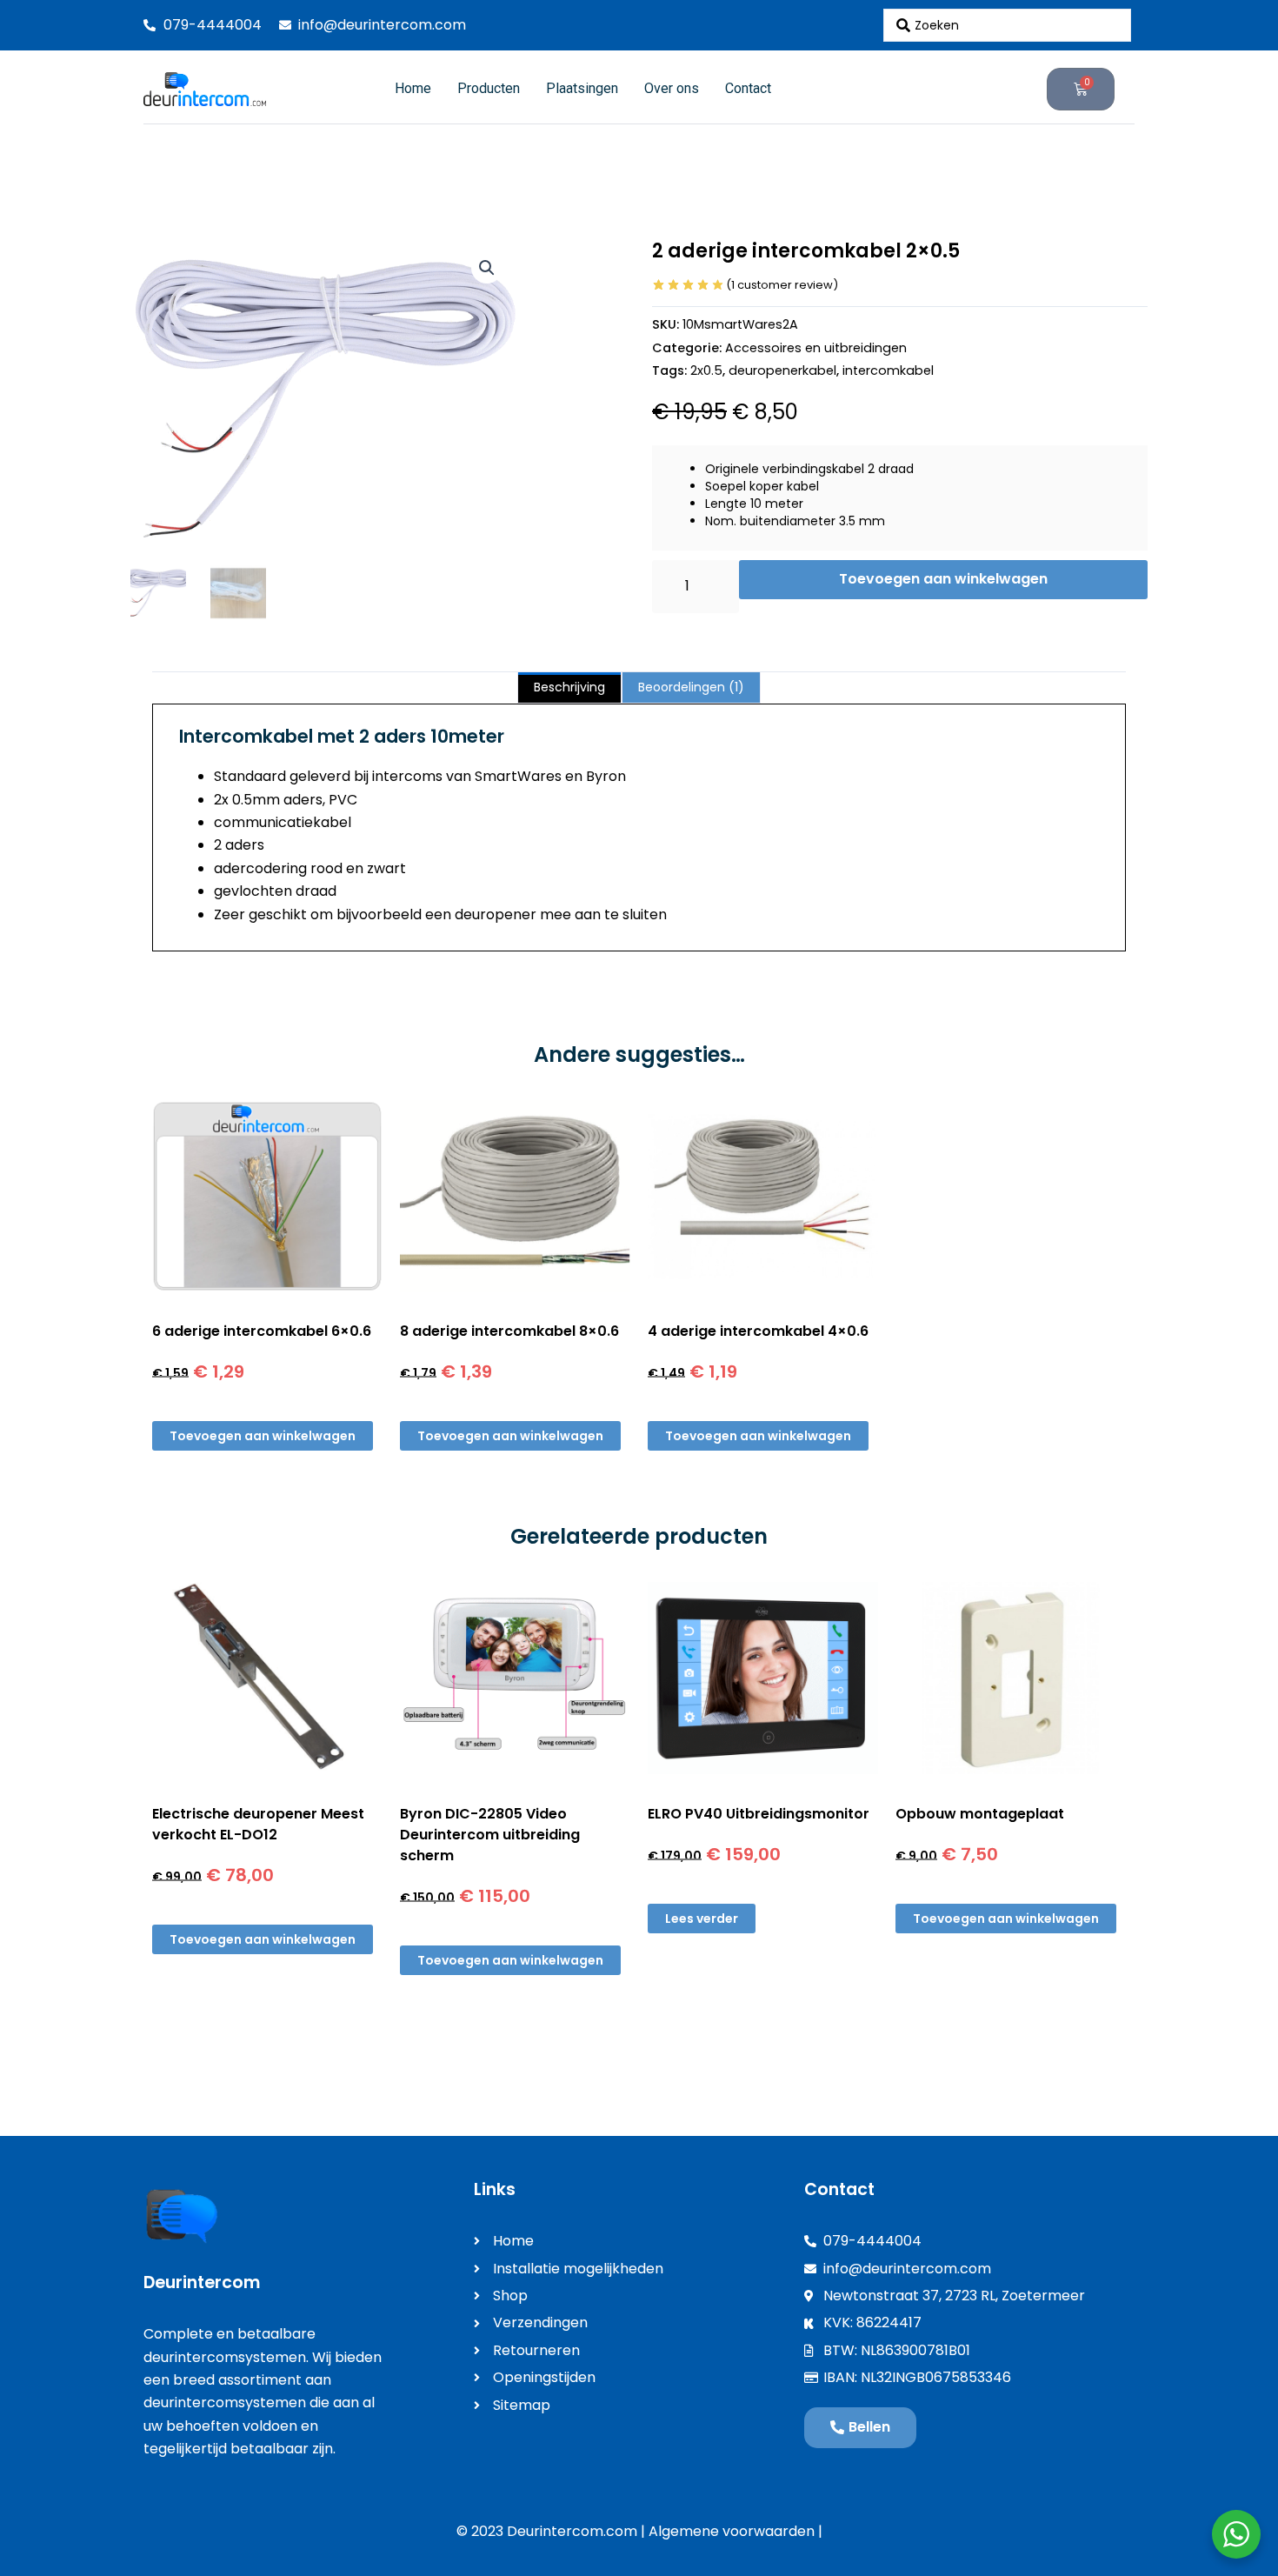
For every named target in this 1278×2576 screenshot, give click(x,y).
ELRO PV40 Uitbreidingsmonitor (759, 1814)
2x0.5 (706, 370)
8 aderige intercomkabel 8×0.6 (509, 1331)
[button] (487, 268)
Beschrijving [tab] (569, 687)
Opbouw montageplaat (980, 1814)
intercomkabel (888, 370)
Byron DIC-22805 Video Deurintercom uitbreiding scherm (490, 1835)
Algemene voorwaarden (732, 2531)
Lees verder (702, 1919)
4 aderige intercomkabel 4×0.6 (758, 1331)
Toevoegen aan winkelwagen (943, 579)
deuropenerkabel (782, 370)
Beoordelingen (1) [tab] (691, 687)
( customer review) (782, 285)
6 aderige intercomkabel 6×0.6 (262, 1331)
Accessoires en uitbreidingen (816, 348)
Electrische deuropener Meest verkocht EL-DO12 (258, 1824)
